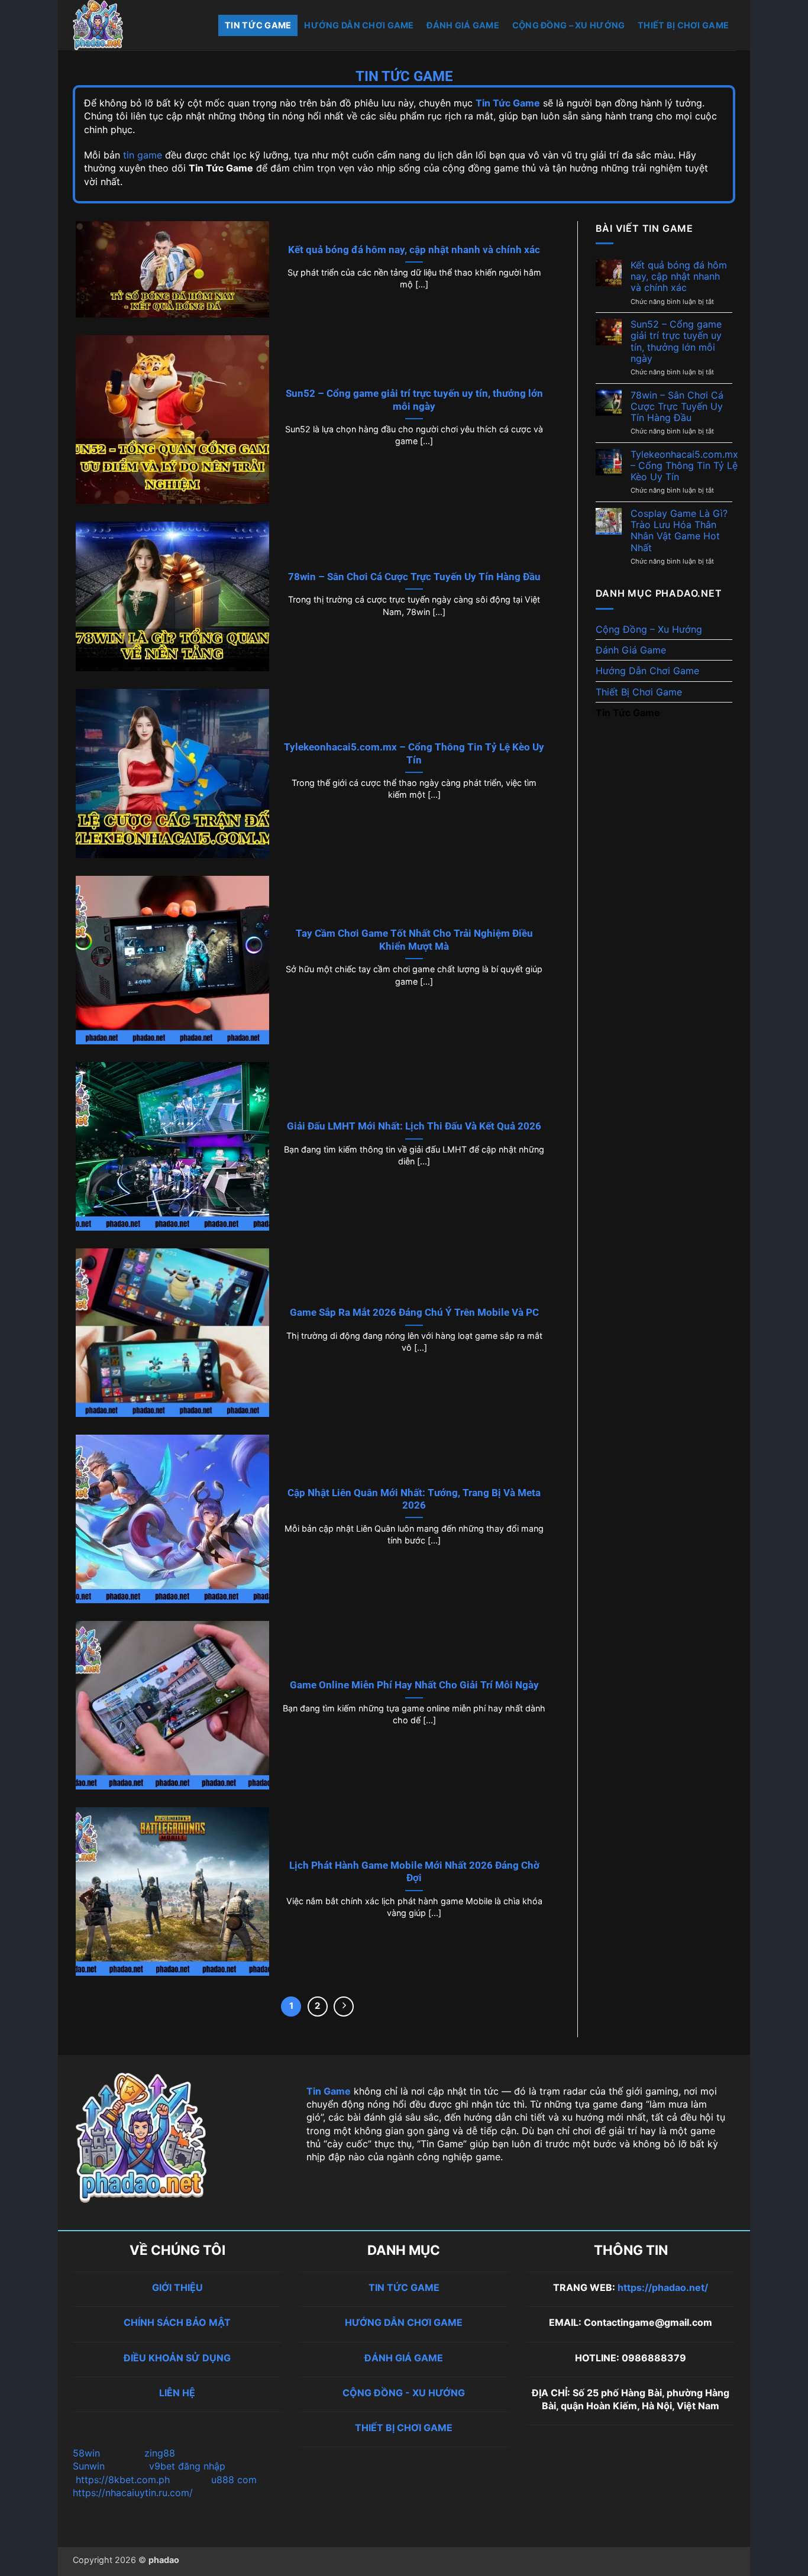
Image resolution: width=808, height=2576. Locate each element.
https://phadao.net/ (663, 2287)
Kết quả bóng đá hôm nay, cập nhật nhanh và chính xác (414, 250)
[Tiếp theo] (344, 2007)
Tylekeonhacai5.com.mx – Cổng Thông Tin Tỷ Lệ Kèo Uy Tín (414, 754)
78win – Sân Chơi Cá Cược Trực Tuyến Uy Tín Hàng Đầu (414, 577)
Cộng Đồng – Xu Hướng (569, 25)
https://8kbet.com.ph (123, 2480)
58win (88, 2453)
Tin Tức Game (258, 25)
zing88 (160, 2453)
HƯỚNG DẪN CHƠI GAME (404, 2322)
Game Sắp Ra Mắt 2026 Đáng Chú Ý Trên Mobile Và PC (414, 1313)
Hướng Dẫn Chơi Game (359, 25)
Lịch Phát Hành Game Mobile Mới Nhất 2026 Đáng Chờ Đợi (414, 1872)
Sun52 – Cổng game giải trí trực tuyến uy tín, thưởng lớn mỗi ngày (414, 400)
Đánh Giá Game (463, 25)
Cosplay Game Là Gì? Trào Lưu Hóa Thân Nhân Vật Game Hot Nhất (679, 531)
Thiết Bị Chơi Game (683, 25)
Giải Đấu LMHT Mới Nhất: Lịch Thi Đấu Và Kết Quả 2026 (414, 1126)
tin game (143, 155)
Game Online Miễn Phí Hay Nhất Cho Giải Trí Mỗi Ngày (414, 1685)
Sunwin (89, 2466)
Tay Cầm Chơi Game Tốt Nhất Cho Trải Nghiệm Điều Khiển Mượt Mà (414, 940)
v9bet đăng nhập (187, 2466)
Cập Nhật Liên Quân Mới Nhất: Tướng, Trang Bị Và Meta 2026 (414, 1499)
